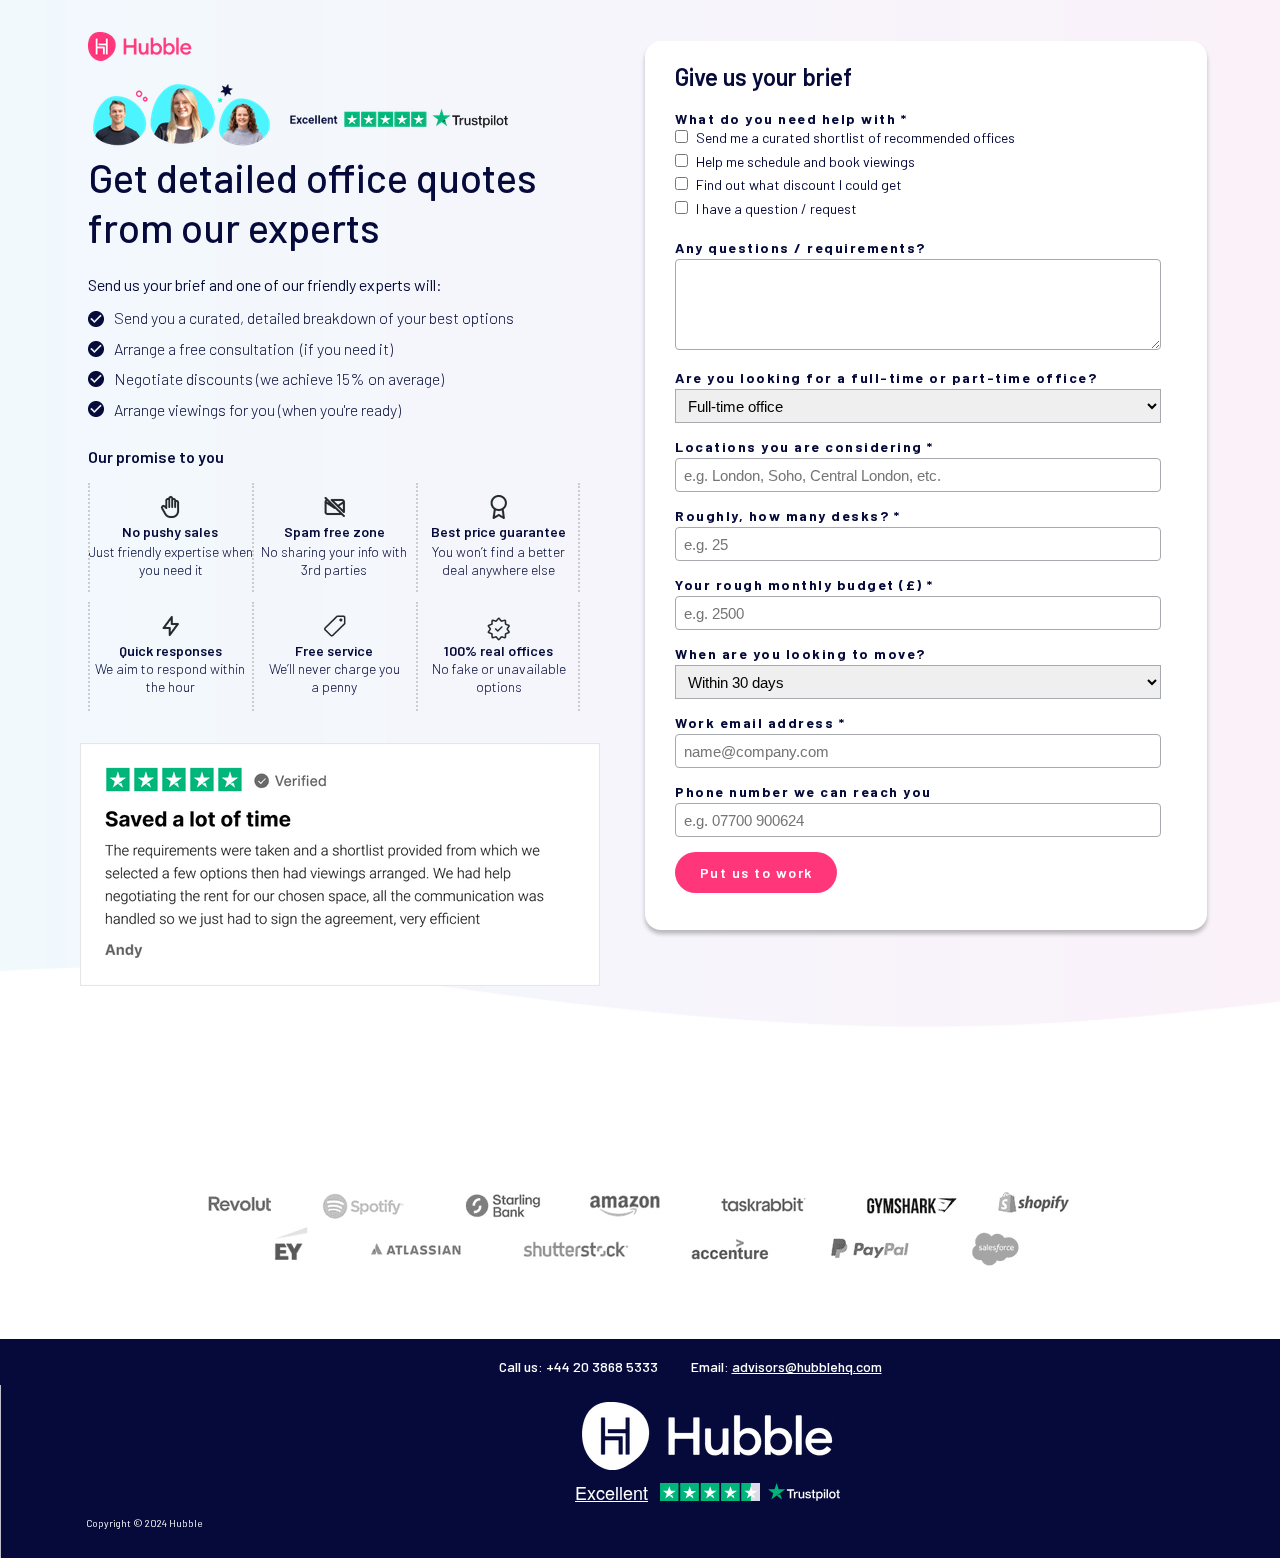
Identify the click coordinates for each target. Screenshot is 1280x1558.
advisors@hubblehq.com (807, 1366)
